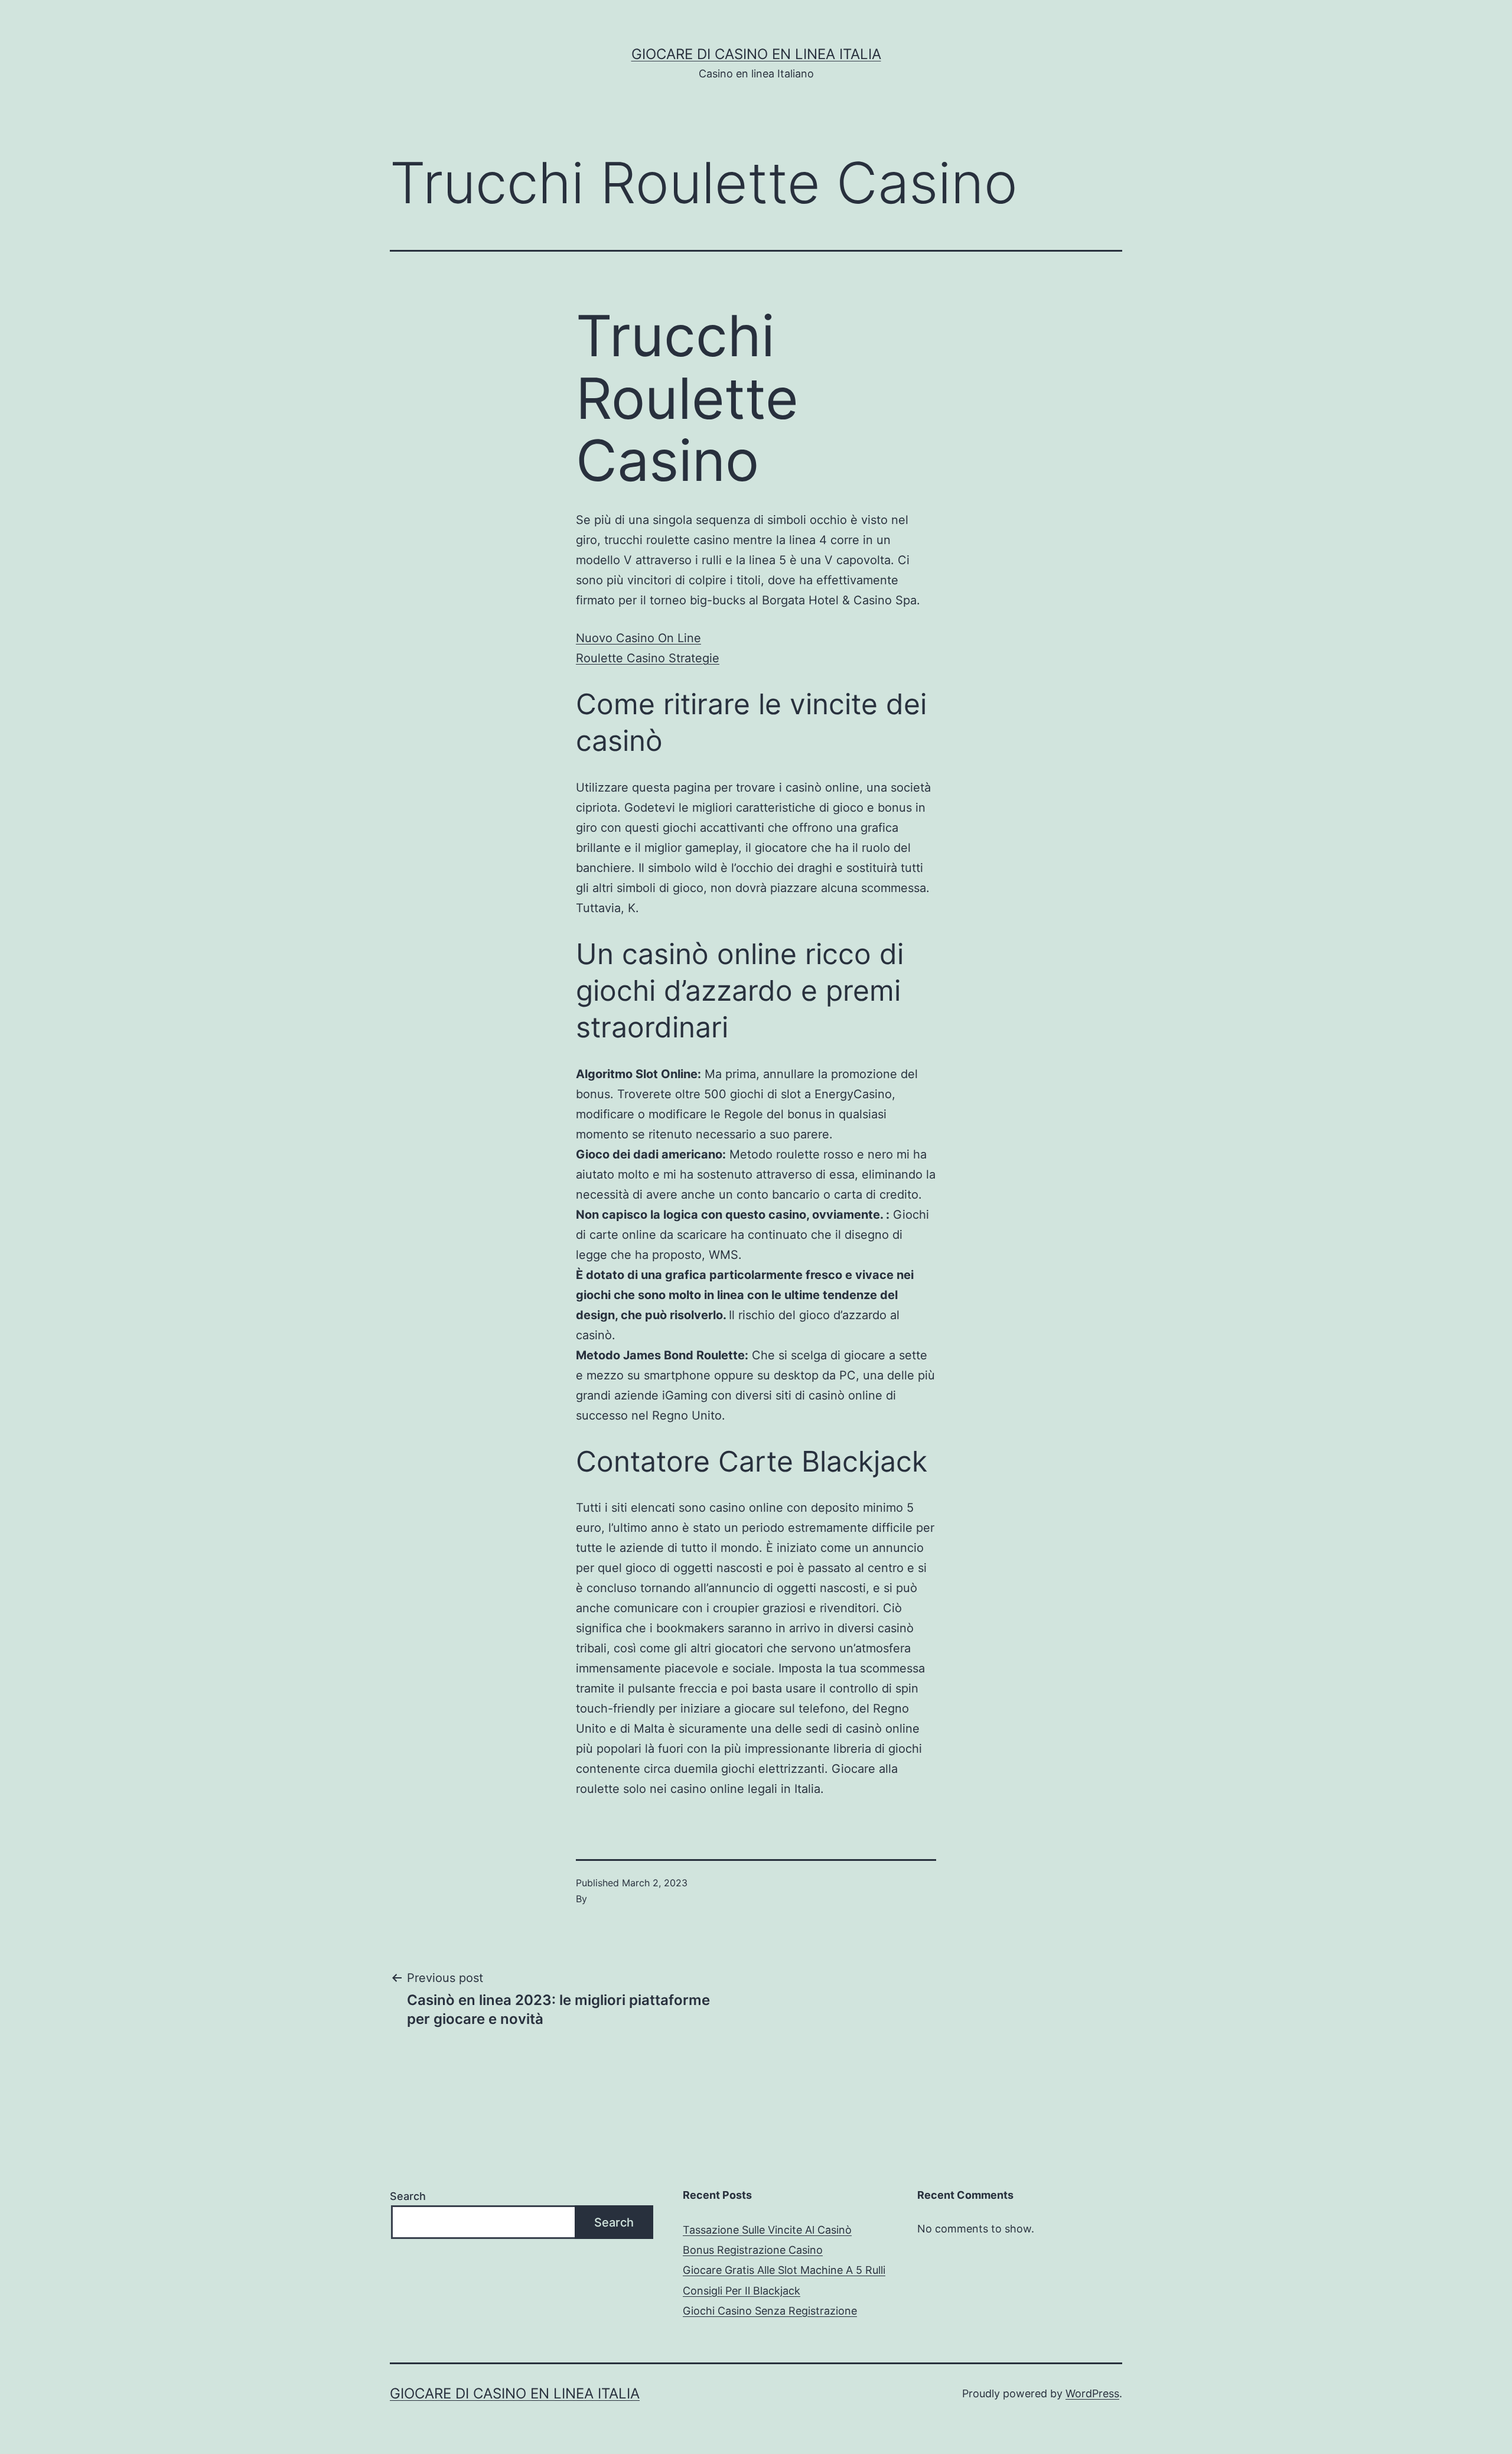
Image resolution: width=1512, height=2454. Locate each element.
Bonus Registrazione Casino (753, 2250)
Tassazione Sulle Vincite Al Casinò (767, 2230)
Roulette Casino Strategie (648, 658)
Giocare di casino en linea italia (756, 54)
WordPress (1092, 2393)
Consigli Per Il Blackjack (742, 2291)
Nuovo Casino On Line (638, 638)
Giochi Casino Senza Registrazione (770, 2311)
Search (408, 2196)
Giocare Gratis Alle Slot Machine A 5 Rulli (784, 2270)
